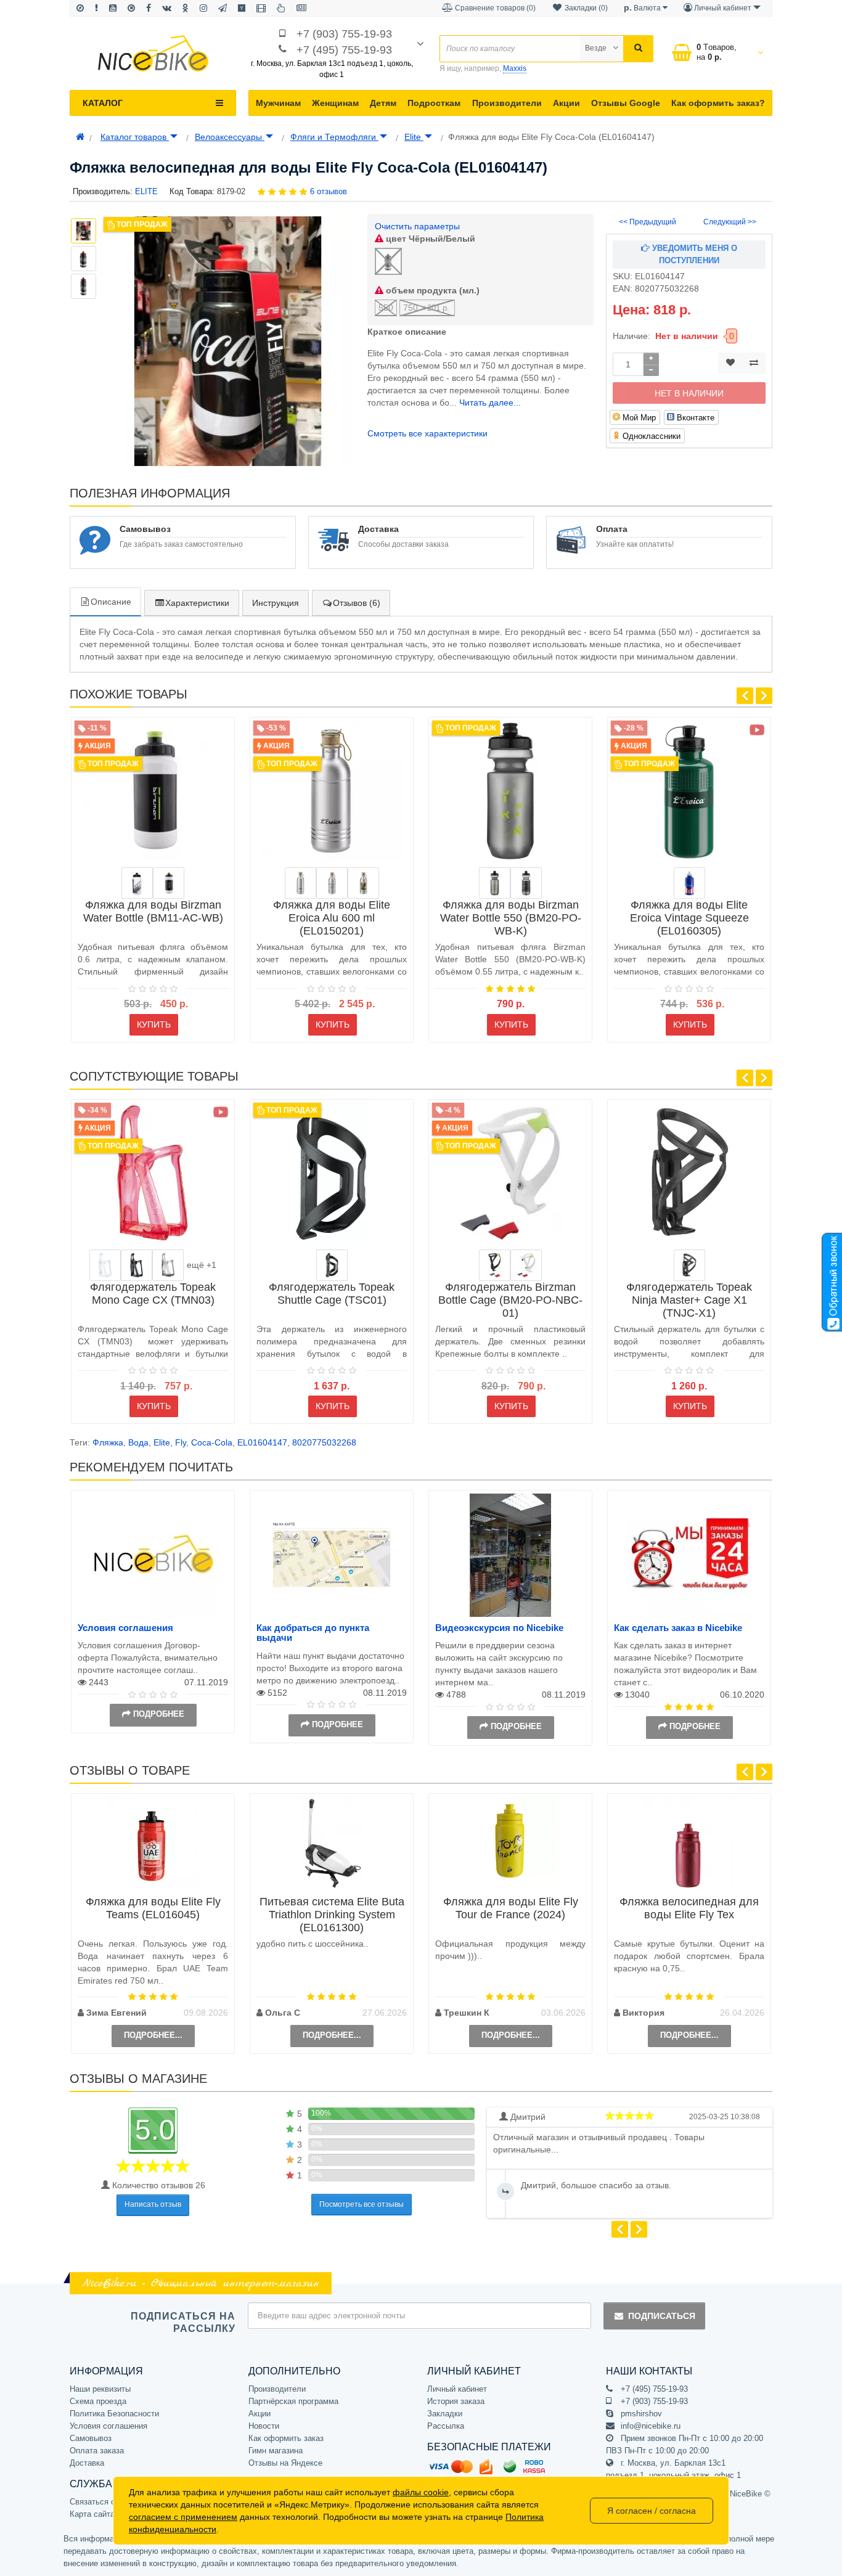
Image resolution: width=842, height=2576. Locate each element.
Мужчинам (278, 103)
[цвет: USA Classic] (689, 883)
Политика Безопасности (114, 2414)
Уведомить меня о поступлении (693, 254)
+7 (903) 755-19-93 (344, 34)
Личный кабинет (457, 2389)
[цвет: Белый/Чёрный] (137, 883)
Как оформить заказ (286, 2438)
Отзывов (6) (357, 603)
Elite (414, 137)
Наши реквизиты (100, 2389)
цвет (429, 239)
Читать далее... (490, 403)
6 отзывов (329, 191)
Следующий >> (730, 222)
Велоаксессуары (230, 137)
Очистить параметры (417, 226)
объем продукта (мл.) (431, 290)
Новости (264, 2426)
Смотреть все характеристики (427, 433)
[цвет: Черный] (526, 883)
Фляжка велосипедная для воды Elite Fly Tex (689, 1908)
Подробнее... (153, 2035)
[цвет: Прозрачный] (105, 1265)
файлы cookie (421, 2492)
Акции (566, 103)
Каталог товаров (135, 137)
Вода (138, 1442)
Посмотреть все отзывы (362, 2204)
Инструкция (276, 603)
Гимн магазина (276, 2451)
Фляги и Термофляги (334, 137)
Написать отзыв (153, 2204)
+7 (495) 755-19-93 (344, 50)
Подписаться (662, 2316)
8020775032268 (324, 1442)
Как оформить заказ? (718, 103)
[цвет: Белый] (169, 883)
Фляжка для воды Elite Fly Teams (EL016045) (153, 1908)
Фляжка (108, 1442)
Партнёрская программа (293, 2401)
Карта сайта (92, 2514)
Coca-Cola (212, 1442)
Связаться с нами (103, 2502)
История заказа (456, 2401)
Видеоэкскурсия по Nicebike (499, 1628)
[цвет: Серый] (495, 883)
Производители (507, 103)
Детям (383, 103)
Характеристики (197, 603)
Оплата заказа (97, 2451)
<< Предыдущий (648, 222)
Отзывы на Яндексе (285, 2463)
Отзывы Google (626, 103)
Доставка (87, 2463)
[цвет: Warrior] (332, 883)
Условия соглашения (125, 1628)
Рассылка (446, 2426)
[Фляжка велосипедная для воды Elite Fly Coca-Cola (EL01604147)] (228, 341)
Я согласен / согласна (652, 2511)
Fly (181, 1442)
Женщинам (335, 103)
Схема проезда (98, 2401)
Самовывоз (91, 2438)
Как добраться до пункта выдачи (313, 1633)
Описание (111, 602)
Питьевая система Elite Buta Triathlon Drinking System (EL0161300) (332, 1915)
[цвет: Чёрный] (137, 1265)
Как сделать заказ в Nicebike (678, 1628)
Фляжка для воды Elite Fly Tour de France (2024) (511, 1908)
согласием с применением (183, 2517)
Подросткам (434, 103)
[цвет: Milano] (363, 883)
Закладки (445, 2414)
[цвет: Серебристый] (300, 883)
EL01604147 (262, 1442)
